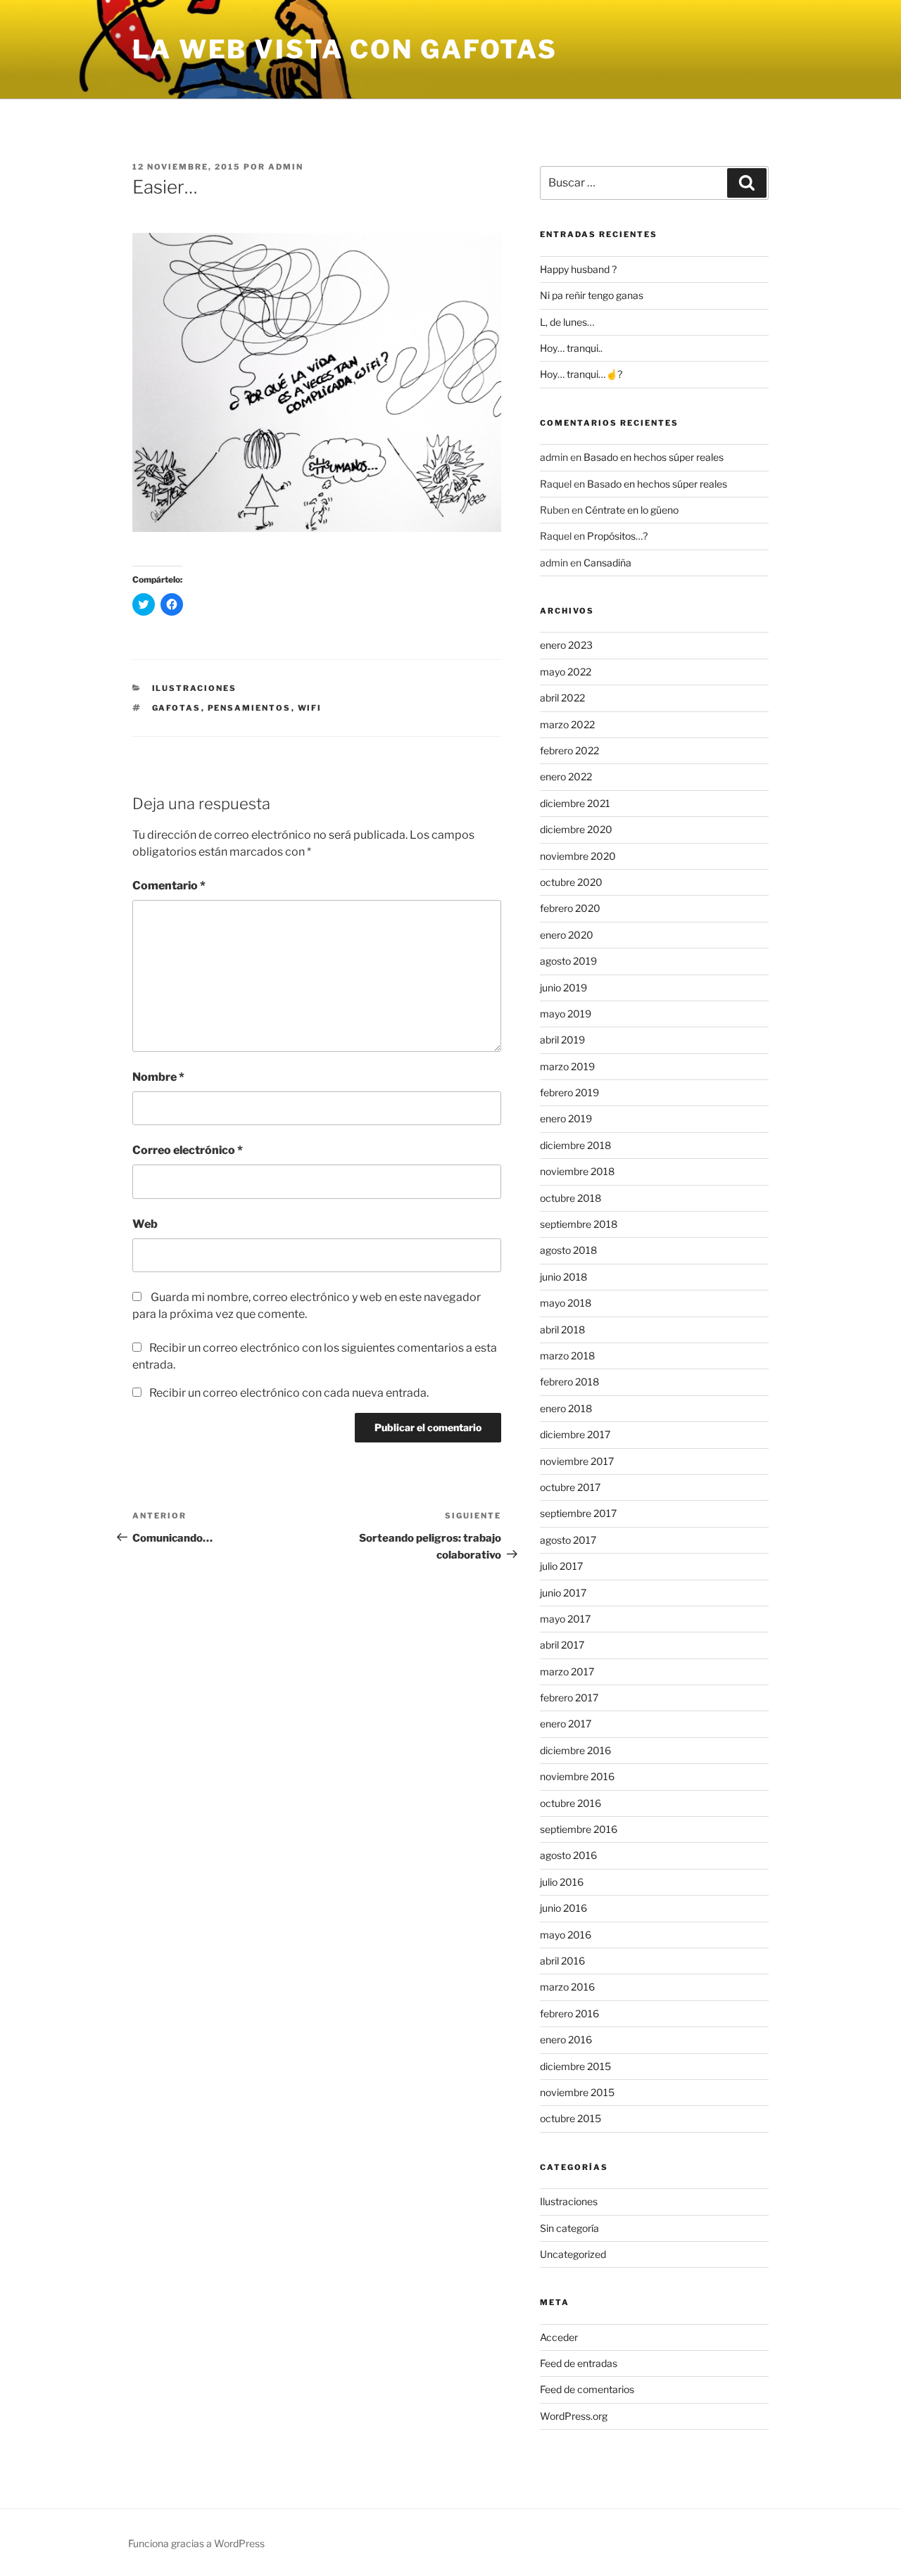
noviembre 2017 (577, 1461)
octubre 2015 (571, 2118)
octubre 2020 (571, 882)
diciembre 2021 (575, 803)
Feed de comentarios (587, 2389)
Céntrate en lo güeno (632, 510)
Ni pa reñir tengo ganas (592, 295)
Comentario (169, 886)
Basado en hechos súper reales (654, 457)
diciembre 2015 (575, 2066)
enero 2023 (566, 645)
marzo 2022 (567, 724)
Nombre (158, 1077)
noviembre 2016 (577, 1776)
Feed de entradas (579, 2363)
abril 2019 (562, 1040)
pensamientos (250, 708)
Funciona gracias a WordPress (196, 2543)
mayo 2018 (566, 1303)
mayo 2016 (566, 1935)
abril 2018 (562, 1330)
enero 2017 (566, 1724)
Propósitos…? (617, 536)
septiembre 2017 (578, 1513)
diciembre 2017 (575, 1434)
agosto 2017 (568, 1540)
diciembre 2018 (575, 1145)
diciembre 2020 (576, 829)
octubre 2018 (571, 1198)
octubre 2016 (571, 1803)
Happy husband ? (578, 269)
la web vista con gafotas (345, 49)
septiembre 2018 (579, 1224)
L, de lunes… (567, 322)
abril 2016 (562, 1961)
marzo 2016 (567, 1987)
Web (145, 1224)
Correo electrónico (188, 1150)
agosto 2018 (568, 1250)
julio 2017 (561, 1566)
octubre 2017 (570, 1487)
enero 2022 (566, 776)
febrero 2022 (569, 750)
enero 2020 (567, 935)
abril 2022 (562, 698)
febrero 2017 (569, 1698)
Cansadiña (607, 563)
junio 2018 (563, 1277)
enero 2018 (566, 1408)
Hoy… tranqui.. (571, 348)
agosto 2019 (568, 961)
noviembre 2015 (577, 2092)
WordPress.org (574, 2416)
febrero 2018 (569, 1382)
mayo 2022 (566, 672)
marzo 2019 (567, 1066)
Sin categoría (569, 2228)
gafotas (177, 708)
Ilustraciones (195, 688)
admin (286, 167)
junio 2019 (563, 988)
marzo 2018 (567, 1356)
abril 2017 (562, 1645)
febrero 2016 (569, 2013)
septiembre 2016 (579, 1829)
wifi (310, 708)
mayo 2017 (565, 1619)
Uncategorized (573, 2254)
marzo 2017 (567, 1671)
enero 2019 (566, 1118)
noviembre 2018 (577, 1171)
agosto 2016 (568, 1855)
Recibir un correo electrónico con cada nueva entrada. (289, 1393)
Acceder (559, 2337)
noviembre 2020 (578, 856)
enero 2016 (566, 2039)
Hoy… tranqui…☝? (581, 374)
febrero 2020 (570, 908)
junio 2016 (563, 1908)
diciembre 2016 (575, 1750)
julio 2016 (562, 1882)
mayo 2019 (566, 1014)
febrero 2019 (569, 1092)
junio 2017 (563, 1593)
